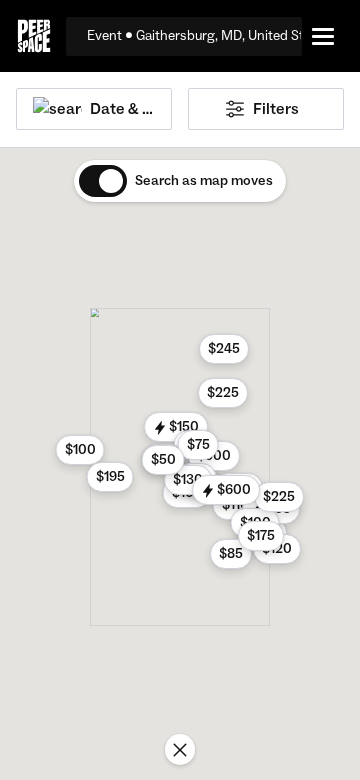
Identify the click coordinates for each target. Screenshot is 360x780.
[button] (176, 427)
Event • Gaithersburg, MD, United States (194, 36)
